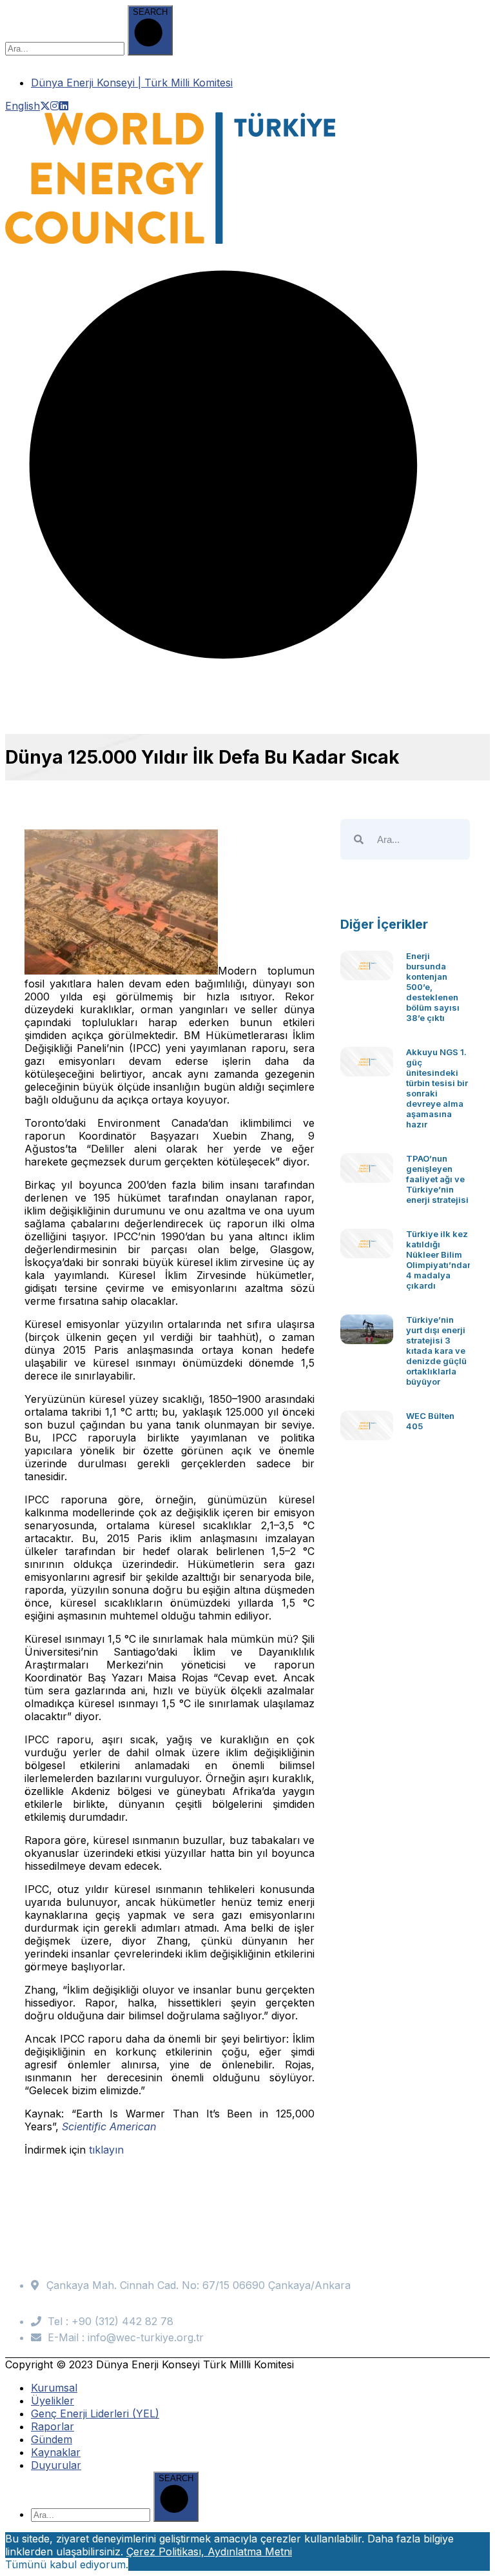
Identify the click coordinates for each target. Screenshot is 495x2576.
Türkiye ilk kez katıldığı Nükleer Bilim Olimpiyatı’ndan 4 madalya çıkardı (439, 1260)
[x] (45, 106)
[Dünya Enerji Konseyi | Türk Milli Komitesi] (170, 240)
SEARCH (150, 12)
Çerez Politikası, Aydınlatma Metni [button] (209, 2551)
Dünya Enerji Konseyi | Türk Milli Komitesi (132, 83)
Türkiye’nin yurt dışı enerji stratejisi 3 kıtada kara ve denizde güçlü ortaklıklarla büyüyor (436, 1351)
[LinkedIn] (64, 106)
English (23, 106)
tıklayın (106, 2150)
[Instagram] (55, 106)
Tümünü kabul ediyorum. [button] (67, 2564)
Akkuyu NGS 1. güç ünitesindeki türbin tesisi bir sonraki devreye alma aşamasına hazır (437, 1088)
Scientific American (109, 2126)
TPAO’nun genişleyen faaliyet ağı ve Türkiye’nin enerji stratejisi (437, 1179)
